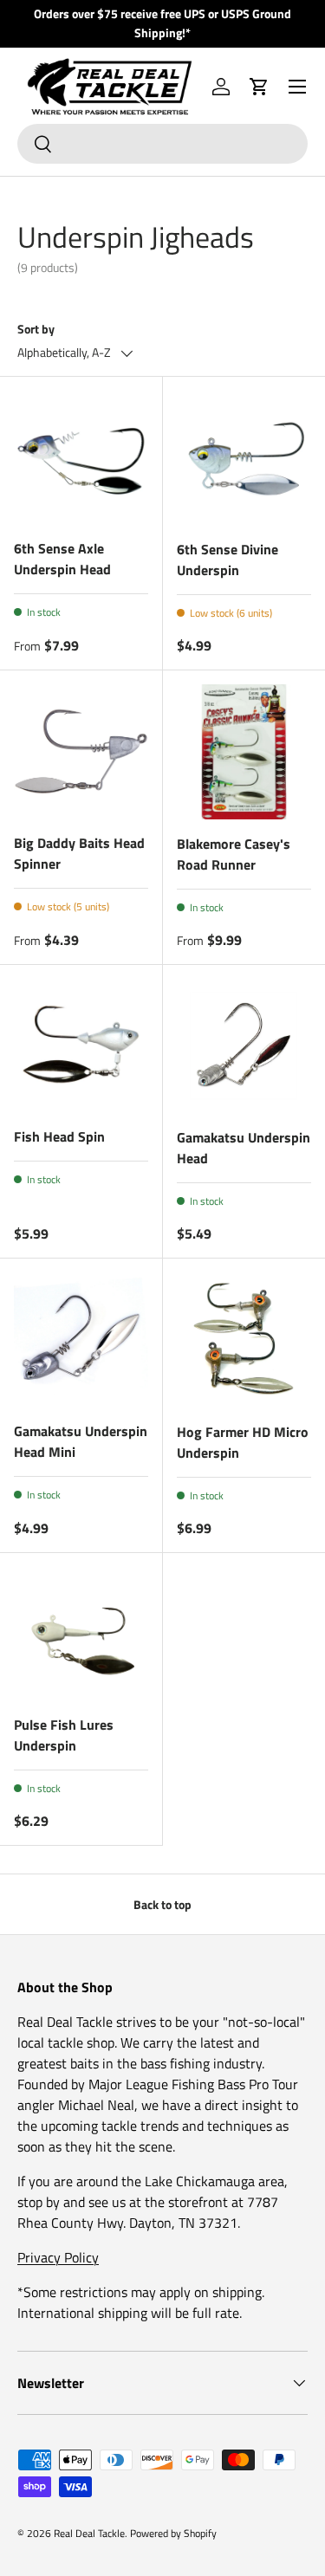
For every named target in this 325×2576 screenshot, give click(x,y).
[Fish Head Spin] (81, 1046)
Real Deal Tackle (89, 2533)
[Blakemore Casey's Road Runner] (244, 752)
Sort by (36, 329)
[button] (259, 87)
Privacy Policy (58, 2257)
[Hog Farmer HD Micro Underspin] (244, 1340)
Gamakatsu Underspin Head (244, 1148)
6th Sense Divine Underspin (227, 560)
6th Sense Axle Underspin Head (62, 559)
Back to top (162, 1904)
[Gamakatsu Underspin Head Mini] (81, 1340)
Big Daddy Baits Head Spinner (79, 853)
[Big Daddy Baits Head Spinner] (81, 751)
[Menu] (297, 87)
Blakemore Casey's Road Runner (234, 854)
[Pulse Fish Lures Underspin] (81, 1634)
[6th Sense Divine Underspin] (244, 458)
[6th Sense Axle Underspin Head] (81, 458)
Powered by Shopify (173, 2533)
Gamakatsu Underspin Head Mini (81, 1441)
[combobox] (162, 144)
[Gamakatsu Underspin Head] (244, 1046)
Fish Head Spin (59, 1136)
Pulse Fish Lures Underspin (64, 1735)
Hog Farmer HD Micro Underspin (243, 1442)
